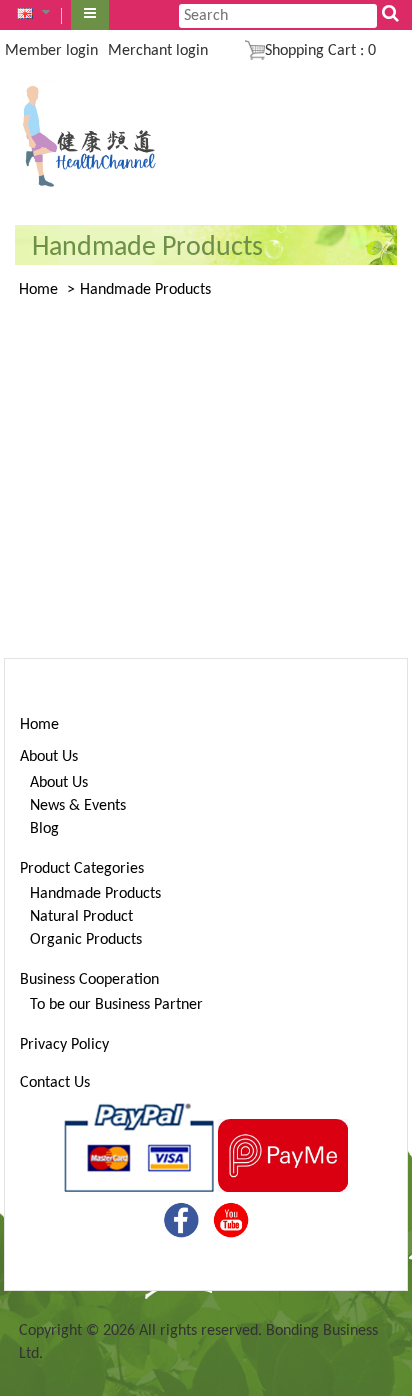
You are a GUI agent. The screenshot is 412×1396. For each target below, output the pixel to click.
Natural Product (81, 917)
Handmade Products (145, 290)
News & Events (78, 806)
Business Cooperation (89, 980)
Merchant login (158, 51)
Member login (51, 51)
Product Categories (82, 869)
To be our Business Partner (116, 1005)
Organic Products (86, 940)
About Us (49, 757)
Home (38, 290)
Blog (44, 829)
